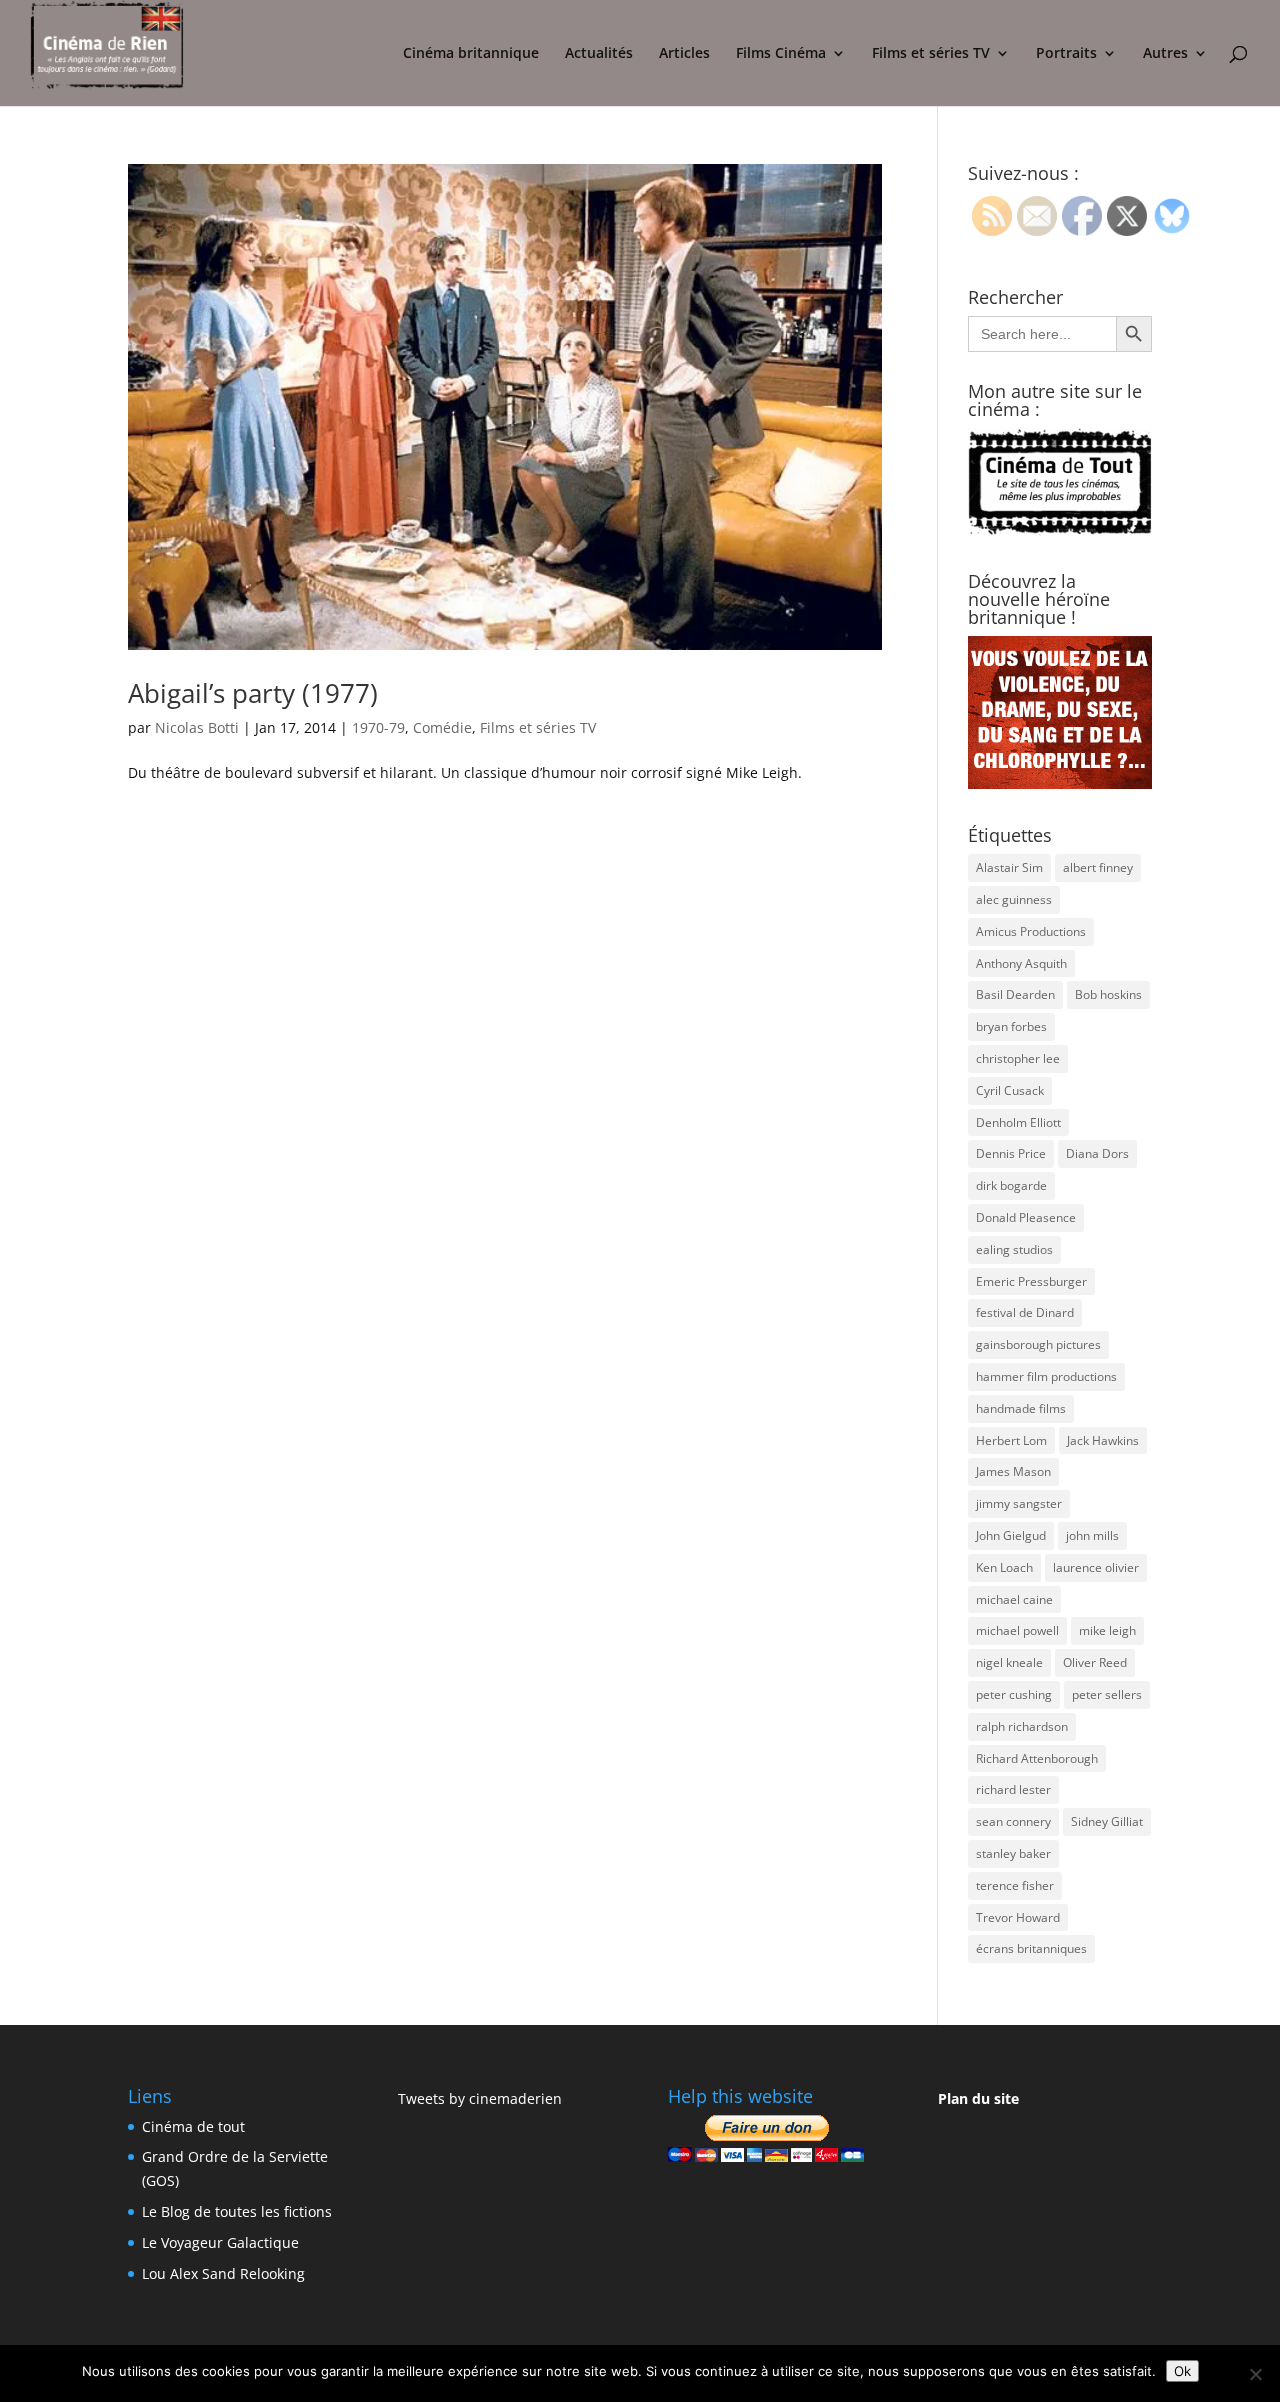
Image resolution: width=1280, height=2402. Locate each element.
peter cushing (1014, 1694)
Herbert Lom (1011, 1440)
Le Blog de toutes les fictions (237, 2211)
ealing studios (1014, 1249)
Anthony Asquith (1021, 963)
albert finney (1098, 867)
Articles (684, 54)
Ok (1182, 2371)
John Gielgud (1011, 1535)
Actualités (599, 54)
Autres (1165, 54)
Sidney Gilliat (1107, 1821)
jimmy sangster (1019, 1503)
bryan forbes (1011, 1026)
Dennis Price (1011, 1153)
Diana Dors (1097, 1153)
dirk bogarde (1011, 1185)
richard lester (1013, 1789)
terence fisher (1015, 1885)
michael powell (1017, 1630)
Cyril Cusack (1010, 1090)
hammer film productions (1046, 1376)
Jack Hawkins (1103, 1440)
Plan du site (978, 2098)
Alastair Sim (1009, 867)
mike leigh (1107, 1630)
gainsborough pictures (1038, 1344)
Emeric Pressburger (1031, 1281)
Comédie (442, 727)
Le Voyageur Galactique (220, 2242)
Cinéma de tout (193, 2126)
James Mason (1013, 1471)
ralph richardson (1022, 1726)
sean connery (1013, 1821)
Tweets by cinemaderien (480, 2098)
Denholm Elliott (1018, 1122)
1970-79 (378, 727)
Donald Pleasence (1026, 1217)
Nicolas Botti (197, 727)
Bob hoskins (1108, 994)
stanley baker (1013, 1853)
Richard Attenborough (1037, 1758)
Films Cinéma (781, 54)
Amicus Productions (1031, 931)
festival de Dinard (1025, 1312)
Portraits (1066, 54)
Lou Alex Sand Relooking (223, 2273)
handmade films (1021, 1408)
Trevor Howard (1018, 1917)
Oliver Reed (1095, 1662)
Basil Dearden (1015, 994)
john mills (1092, 1535)
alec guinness (1014, 899)
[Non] (1255, 2374)
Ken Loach (1004, 1567)
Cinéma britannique (471, 54)
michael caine (1014, 1599)
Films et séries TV (931, 54)
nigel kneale (1009, 1662)
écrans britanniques (1031, 1948)
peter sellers (1107, 1694)
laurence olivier (1096, 1567)
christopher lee (1018, 1058)
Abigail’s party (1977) (253, 693)
